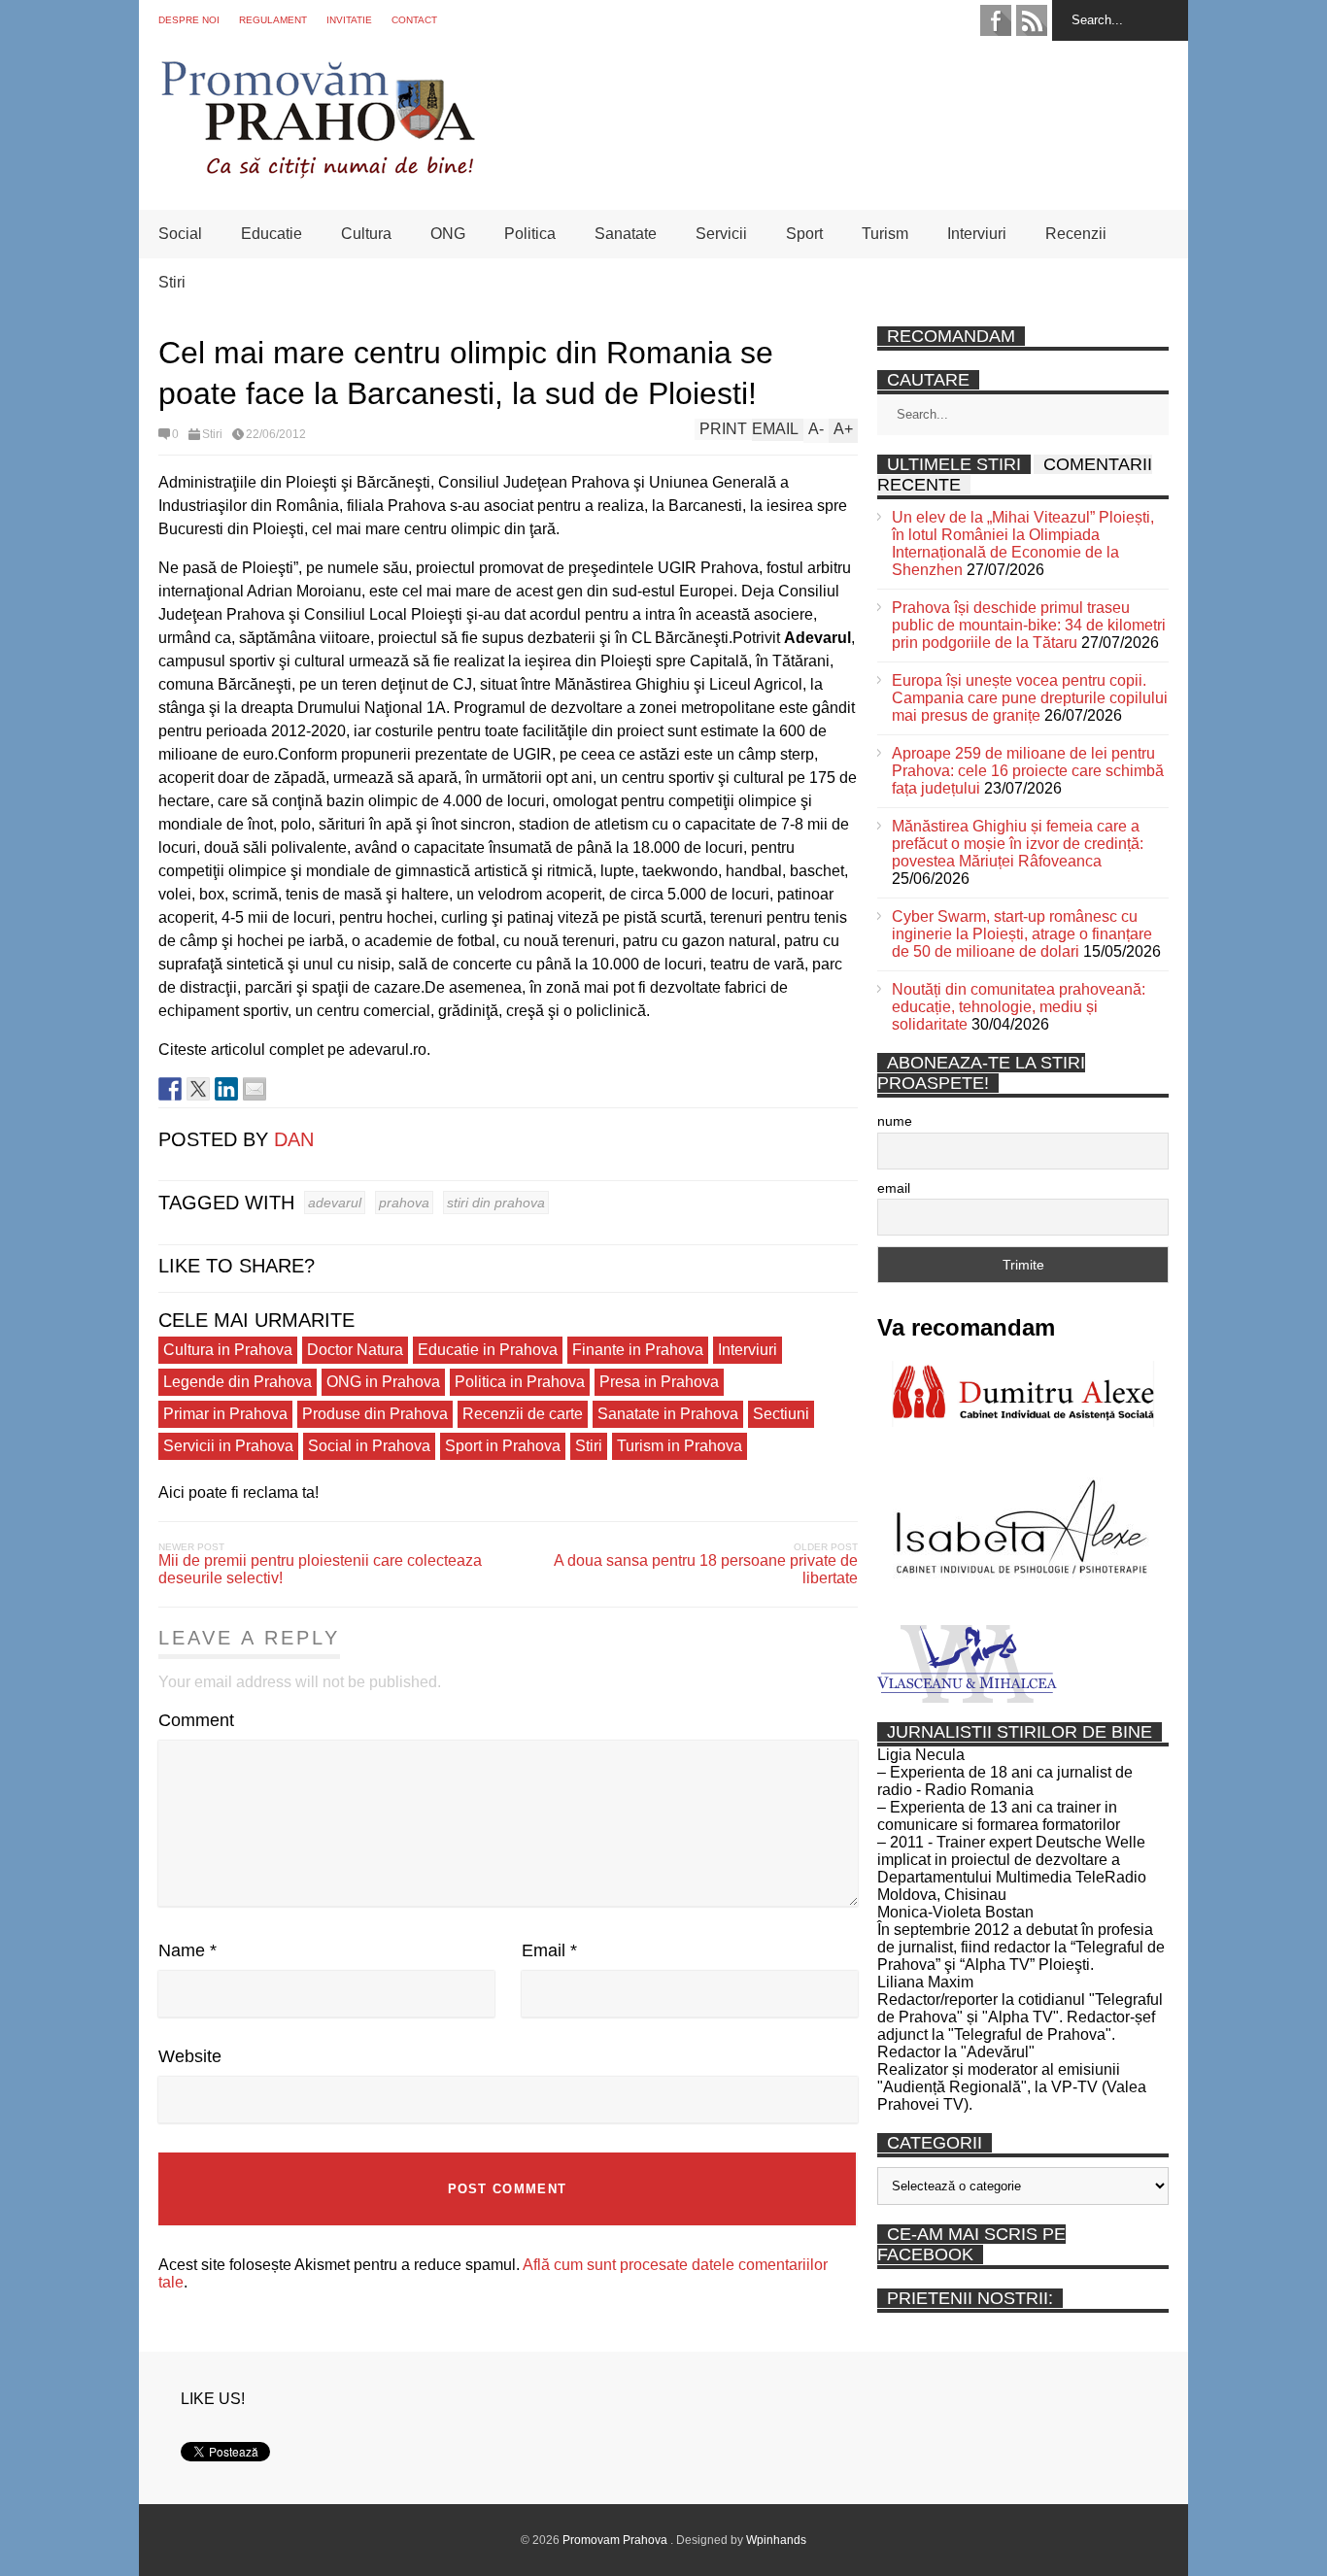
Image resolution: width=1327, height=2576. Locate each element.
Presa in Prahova (659, 1382)
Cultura (366, 234)
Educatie (272, 234)
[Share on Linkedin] (226, 1089)
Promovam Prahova (616, 2540)
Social (180, 234)
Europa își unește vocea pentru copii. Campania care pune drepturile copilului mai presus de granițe (1030, 698)
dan (294, 1139)
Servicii (721, 234)
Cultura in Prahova (228, 1350)
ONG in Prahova (383, 1382)
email (894, 1188)
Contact (414, 20)
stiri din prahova (496, 1203)
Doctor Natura (355, 1350)
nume (895, 1121)
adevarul (335, 1203)
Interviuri (977, 234)
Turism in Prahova (680, 1446)
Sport (804, 234)
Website (190, 2056)
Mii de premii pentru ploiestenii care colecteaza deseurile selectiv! (320, 1569)
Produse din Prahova (375, 1414)
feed (1032, 20)
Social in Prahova (369, 1446)
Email (549, 1950)
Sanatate (626, 234)
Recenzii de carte (523, 1414)
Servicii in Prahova (228, 1446)
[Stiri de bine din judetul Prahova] (317, 172)
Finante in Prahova (638, 1350)
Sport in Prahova (503, 1446)
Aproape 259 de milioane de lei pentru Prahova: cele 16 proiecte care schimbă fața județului (1028, 771)
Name (187, 1950)
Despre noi (189, 20)
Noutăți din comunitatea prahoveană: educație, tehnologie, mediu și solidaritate (1019, 1007)
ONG (448, 234)
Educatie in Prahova (488, 1350)
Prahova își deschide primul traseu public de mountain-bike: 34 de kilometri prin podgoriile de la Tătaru (1029, 625)
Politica (530, 234)
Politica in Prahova (520, 1382)
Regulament (273, 20)
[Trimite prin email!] (255, 1089)
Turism (885, 234)
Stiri (172, 282)
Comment (196, 1720)
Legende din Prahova (238, 1382)
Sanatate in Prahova (668, 1414)
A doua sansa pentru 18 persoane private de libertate (706, 1569)
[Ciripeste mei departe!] (198, 1089)
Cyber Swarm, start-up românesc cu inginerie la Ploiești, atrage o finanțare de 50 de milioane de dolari (1022, 934)
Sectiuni (781, 1414)
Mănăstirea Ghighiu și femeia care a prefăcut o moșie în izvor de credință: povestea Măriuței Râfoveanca (1018, 844)
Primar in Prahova (225, 1414)
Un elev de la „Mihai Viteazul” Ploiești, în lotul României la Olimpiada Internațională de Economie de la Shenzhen (1023, 543)
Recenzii (1076, 234)
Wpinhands (776, 2540)
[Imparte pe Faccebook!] (170, 1089)
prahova (404, 1203)
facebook (996, 20)
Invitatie (349, 20)
